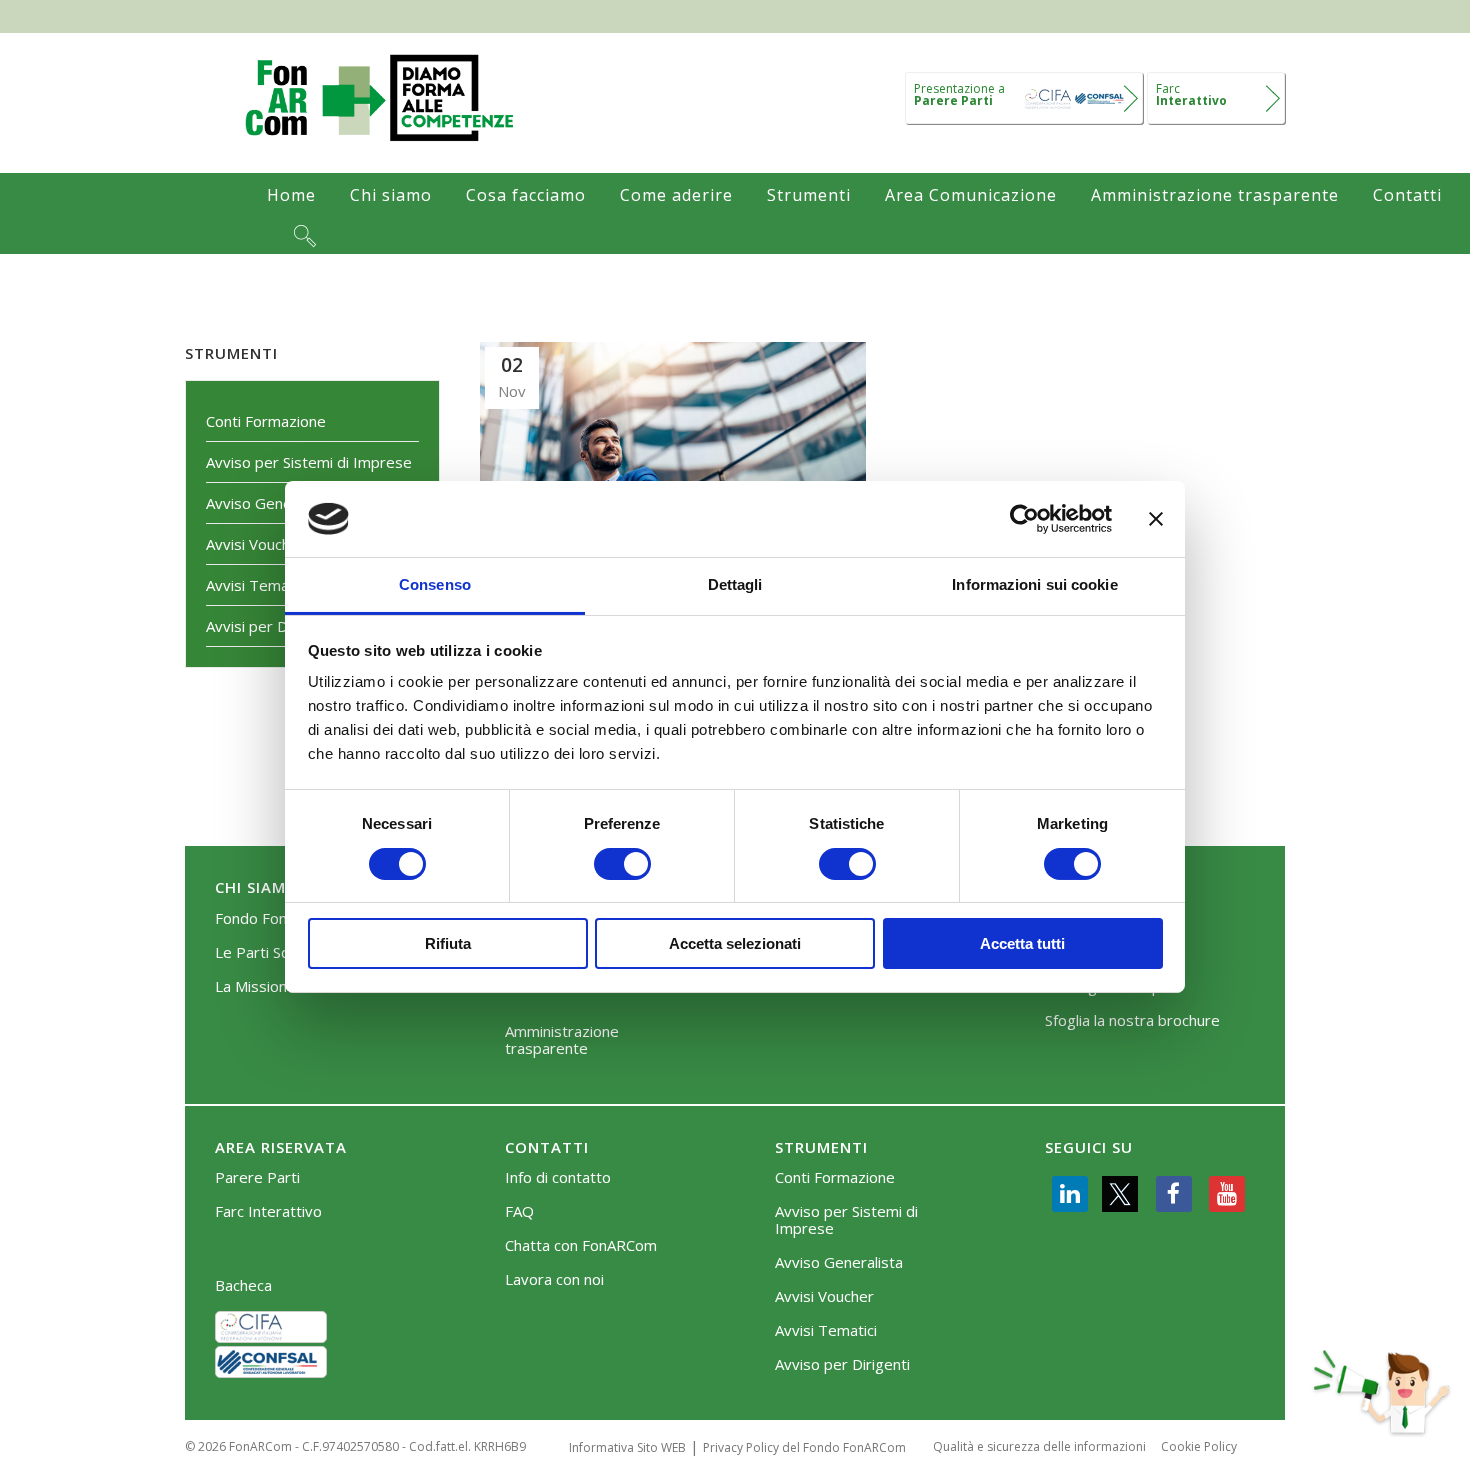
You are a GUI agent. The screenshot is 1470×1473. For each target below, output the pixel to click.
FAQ (519, 1211)
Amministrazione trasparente (562, 1040)
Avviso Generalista (270, 503)
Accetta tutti (1022, 943)
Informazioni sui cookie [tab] (1034, 584)
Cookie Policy (1199, 1446)
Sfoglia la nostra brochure (1132, 1020)
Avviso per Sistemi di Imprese (309, 462)
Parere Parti (257, 1177)
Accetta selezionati (735, 943)
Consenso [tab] (435, 584)
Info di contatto (558, 1177)
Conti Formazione (266, 421)
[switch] (622, 864)
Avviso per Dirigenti (842, 1364)
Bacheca (243, 1285)
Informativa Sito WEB (627, 1447)
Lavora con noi (554, 1279)
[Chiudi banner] (1156, 519)
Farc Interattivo (268, 1211)
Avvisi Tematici (257, 585)
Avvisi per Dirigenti (270, 626)
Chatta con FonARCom (581, 1245)
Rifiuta (448, 943)
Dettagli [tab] (735, 584)
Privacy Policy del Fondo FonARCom (804, 1447)
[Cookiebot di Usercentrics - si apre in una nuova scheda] (1024, 519)
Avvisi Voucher (255, 544)
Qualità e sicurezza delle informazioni (1039, 1446)
